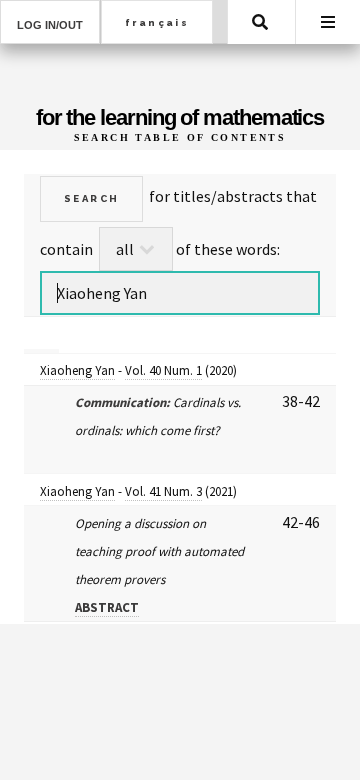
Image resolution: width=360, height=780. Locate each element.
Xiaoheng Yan (77, 370)
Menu (328, 22)
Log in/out (50, 25)
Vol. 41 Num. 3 (163, 491)
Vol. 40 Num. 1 (163, 370)
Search (260, 22)
